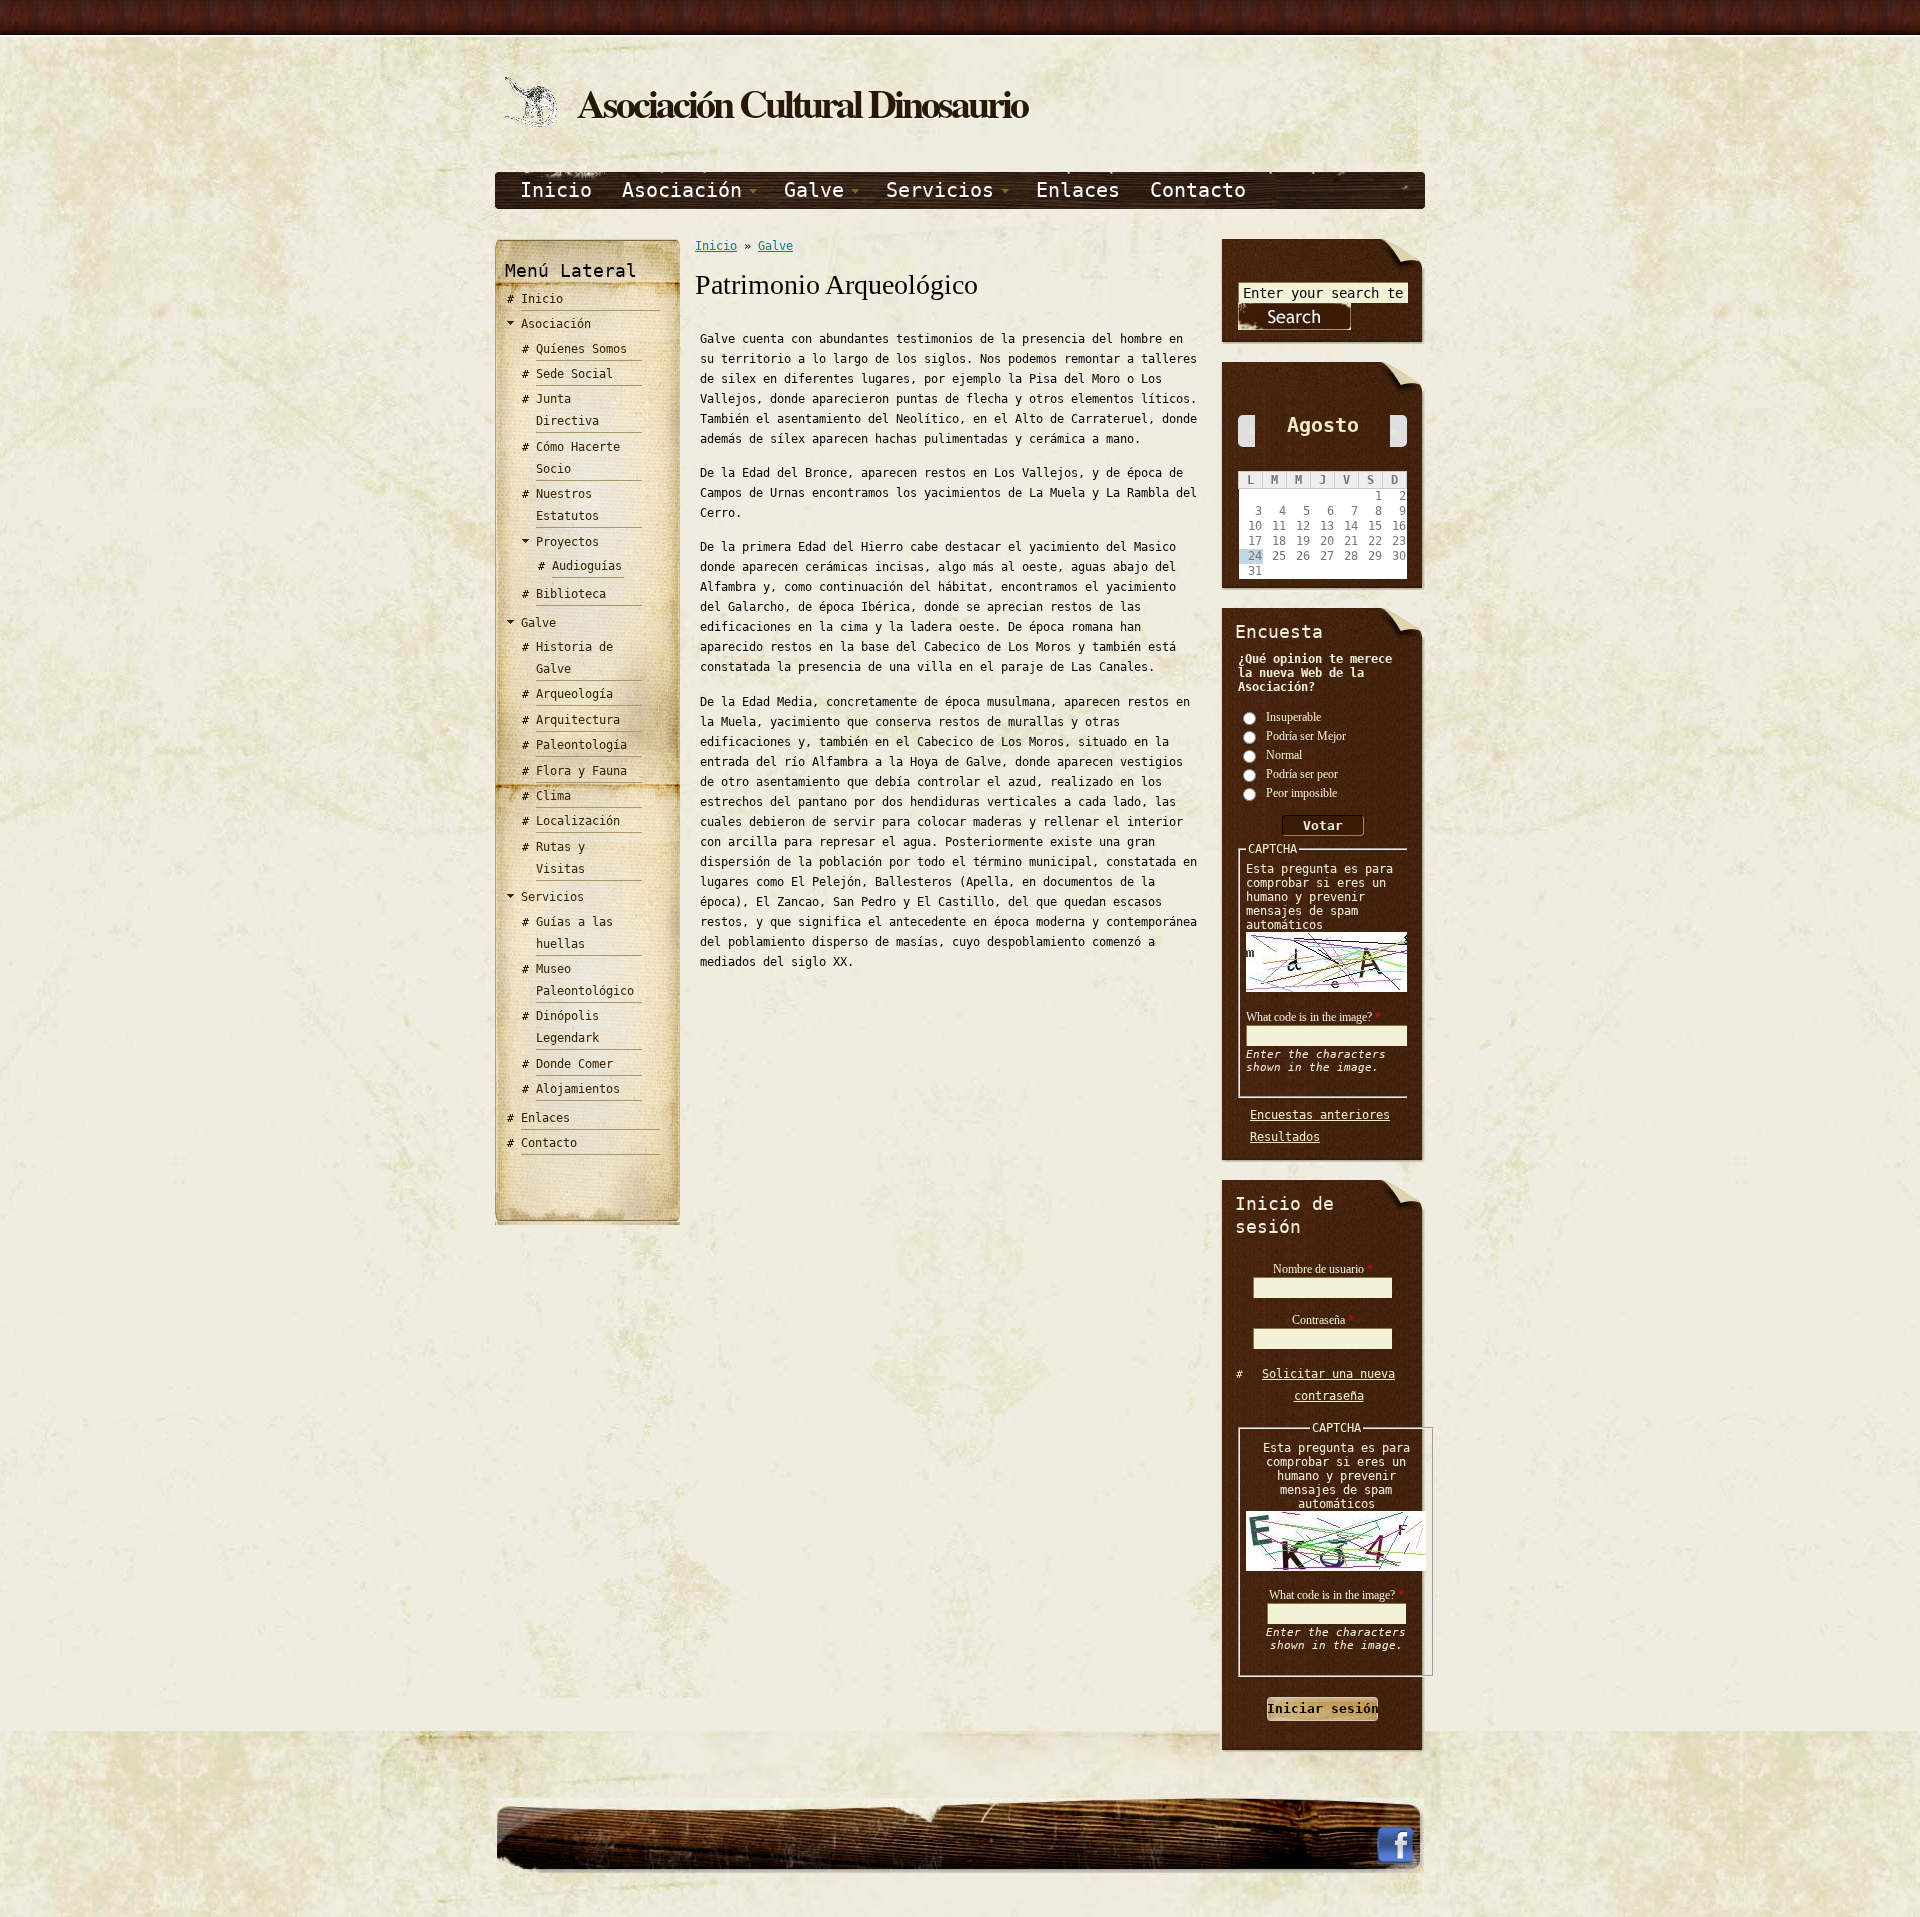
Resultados (1285, 1137)
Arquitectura (578, 720)
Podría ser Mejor (1306, 735)
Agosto (1323, 425)
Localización (578, 821)
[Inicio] (531, 123)
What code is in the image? (1313, 1017)
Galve (814, 190)
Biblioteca (571, 594)
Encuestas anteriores (1320, 1115)
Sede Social (574, 374)
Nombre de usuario (1323, 1269)
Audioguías (587, 566)
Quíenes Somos (581, 349)
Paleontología (581, 745)
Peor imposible (1301, 792)
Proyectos (567, 542)
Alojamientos (578, 1089)
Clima (553, 796)
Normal (1284, 754)
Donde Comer (574, 1064)
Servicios (940, 190)
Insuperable (1293, 716)
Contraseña (1323, 1320)
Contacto (1198, 190)
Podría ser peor (1302, 773)
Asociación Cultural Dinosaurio (802, 102)
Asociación (682, 190)
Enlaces (1078, 190)
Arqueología (574, 694)
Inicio (556, 190)
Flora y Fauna (581, 771)
